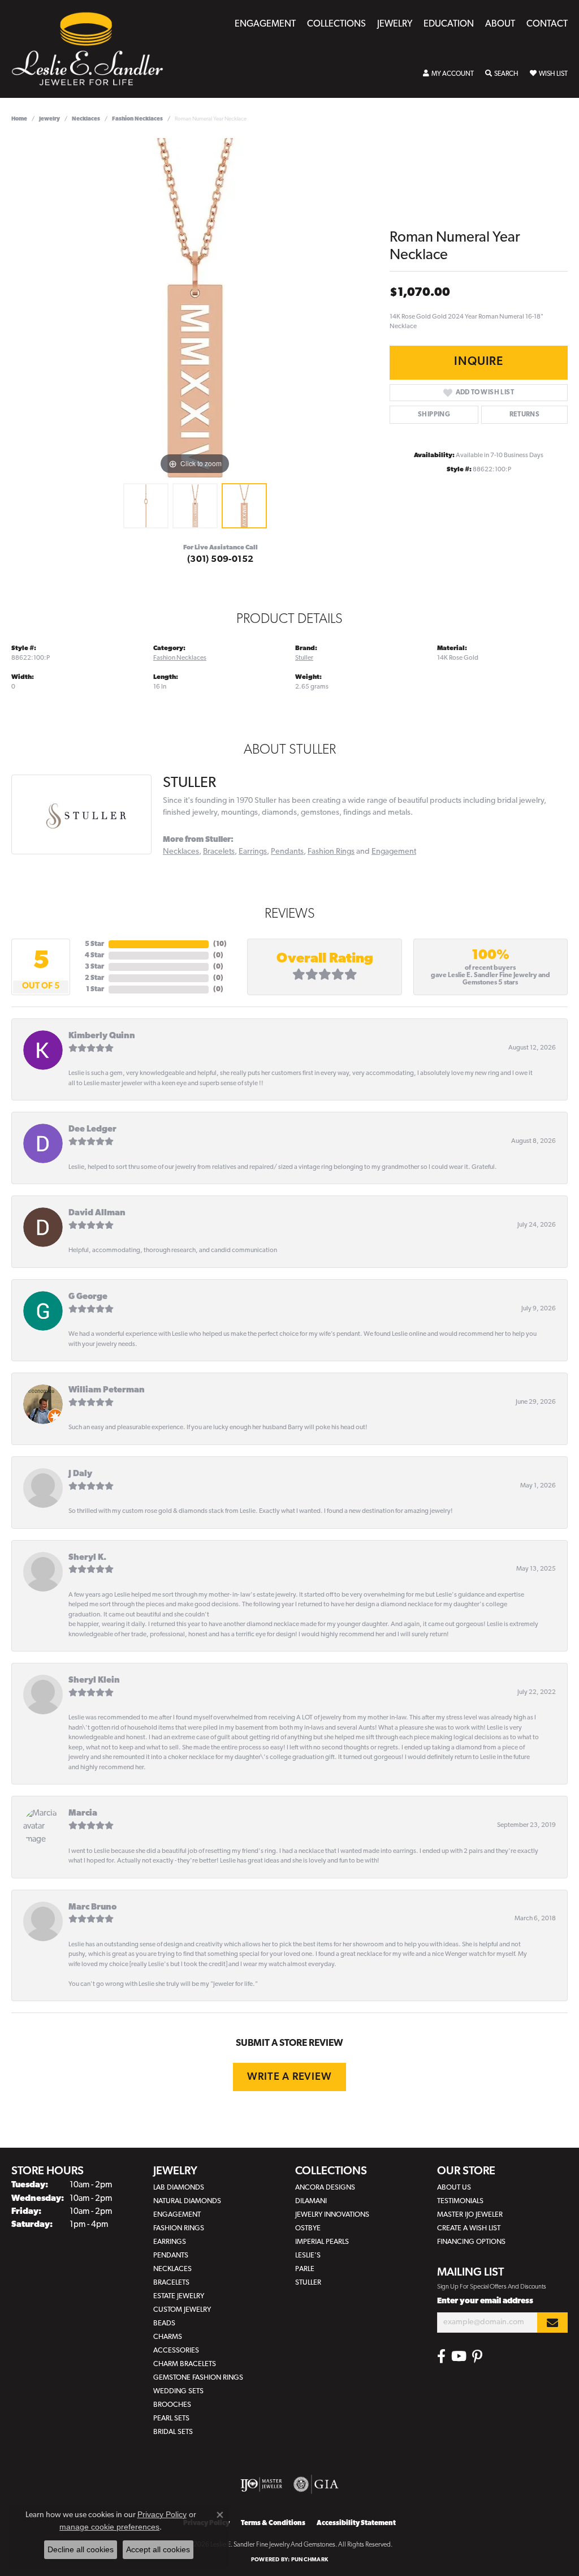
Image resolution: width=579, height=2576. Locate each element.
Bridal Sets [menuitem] (173, 2432)
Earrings (253, 852)
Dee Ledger (92, 1130)
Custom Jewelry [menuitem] (182, 2310)
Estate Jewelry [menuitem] (179, 2296)
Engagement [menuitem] (177, 2215)
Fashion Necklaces (137, 119)
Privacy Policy (162, 2514)
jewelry (49, 119)
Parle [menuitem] (305, 2269)
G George (88, 1297)
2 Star (94, 978)
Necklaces (86, 119)
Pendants (287, 852)
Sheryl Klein (94, 1681)
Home (19, 119)
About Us (454, 2188)
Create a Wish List (469, 2228)
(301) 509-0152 (221, 560)
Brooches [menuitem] (172, 2405)
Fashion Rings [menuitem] (179, 2228)
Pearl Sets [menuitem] (171, 2418)
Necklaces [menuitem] (172, 2269)
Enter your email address (485, 2301)
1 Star (95, 990)
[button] (448, 74)
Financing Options (471, 2242)
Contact (547, 24)
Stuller (304, 658)
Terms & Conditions (273, 2523)
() (220, 944)
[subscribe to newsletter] (552, 2323)
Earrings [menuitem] (170, 2242)
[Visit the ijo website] (262, 2484)
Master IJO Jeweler (470, 2215)
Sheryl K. (87, 1558)
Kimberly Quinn (102, 1036)
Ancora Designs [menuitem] (325, 2188)
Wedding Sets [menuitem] (178, 2391)
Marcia (83, 1814)
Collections (336, 24)
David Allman (97, 1213)
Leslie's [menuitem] (308, 2255)
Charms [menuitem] (168, 2337)
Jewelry (395, 24)
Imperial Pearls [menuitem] (322, 2242)
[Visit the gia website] (316, 2484)
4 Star (94, 956)
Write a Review (289, 2077)
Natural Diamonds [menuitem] (187, 2201)
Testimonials (460, 2201)
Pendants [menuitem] (171, 2255)
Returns (525, 415)
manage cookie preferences (109, 2527)
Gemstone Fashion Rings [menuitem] (198, 2378)
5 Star (94, 944)
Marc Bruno (92, 1908)
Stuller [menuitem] (308, 2283)
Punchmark (310, 2560)
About (500, 24)
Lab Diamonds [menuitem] (179, 2188)
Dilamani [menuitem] (311, 2201)
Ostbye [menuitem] (308, 2228)
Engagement (265, 24)
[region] (195, 308)
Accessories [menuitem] (176, 2351)
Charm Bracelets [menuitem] (185, 2364)
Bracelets (219, 852)
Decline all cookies (81, 2549)
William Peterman (107, 1390)
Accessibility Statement (356, 2523)
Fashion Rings (331, 852)
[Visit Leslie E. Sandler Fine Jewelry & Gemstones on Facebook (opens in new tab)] (441, 2356)
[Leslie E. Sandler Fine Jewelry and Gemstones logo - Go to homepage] (93, 49)
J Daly (80, 1474)
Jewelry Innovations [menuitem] (332, 2215)
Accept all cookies (158, 2549)
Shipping (434, 415)
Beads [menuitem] (164, 2323)
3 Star (94, 967)
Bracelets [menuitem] (171, 2283)
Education (449, 24)
